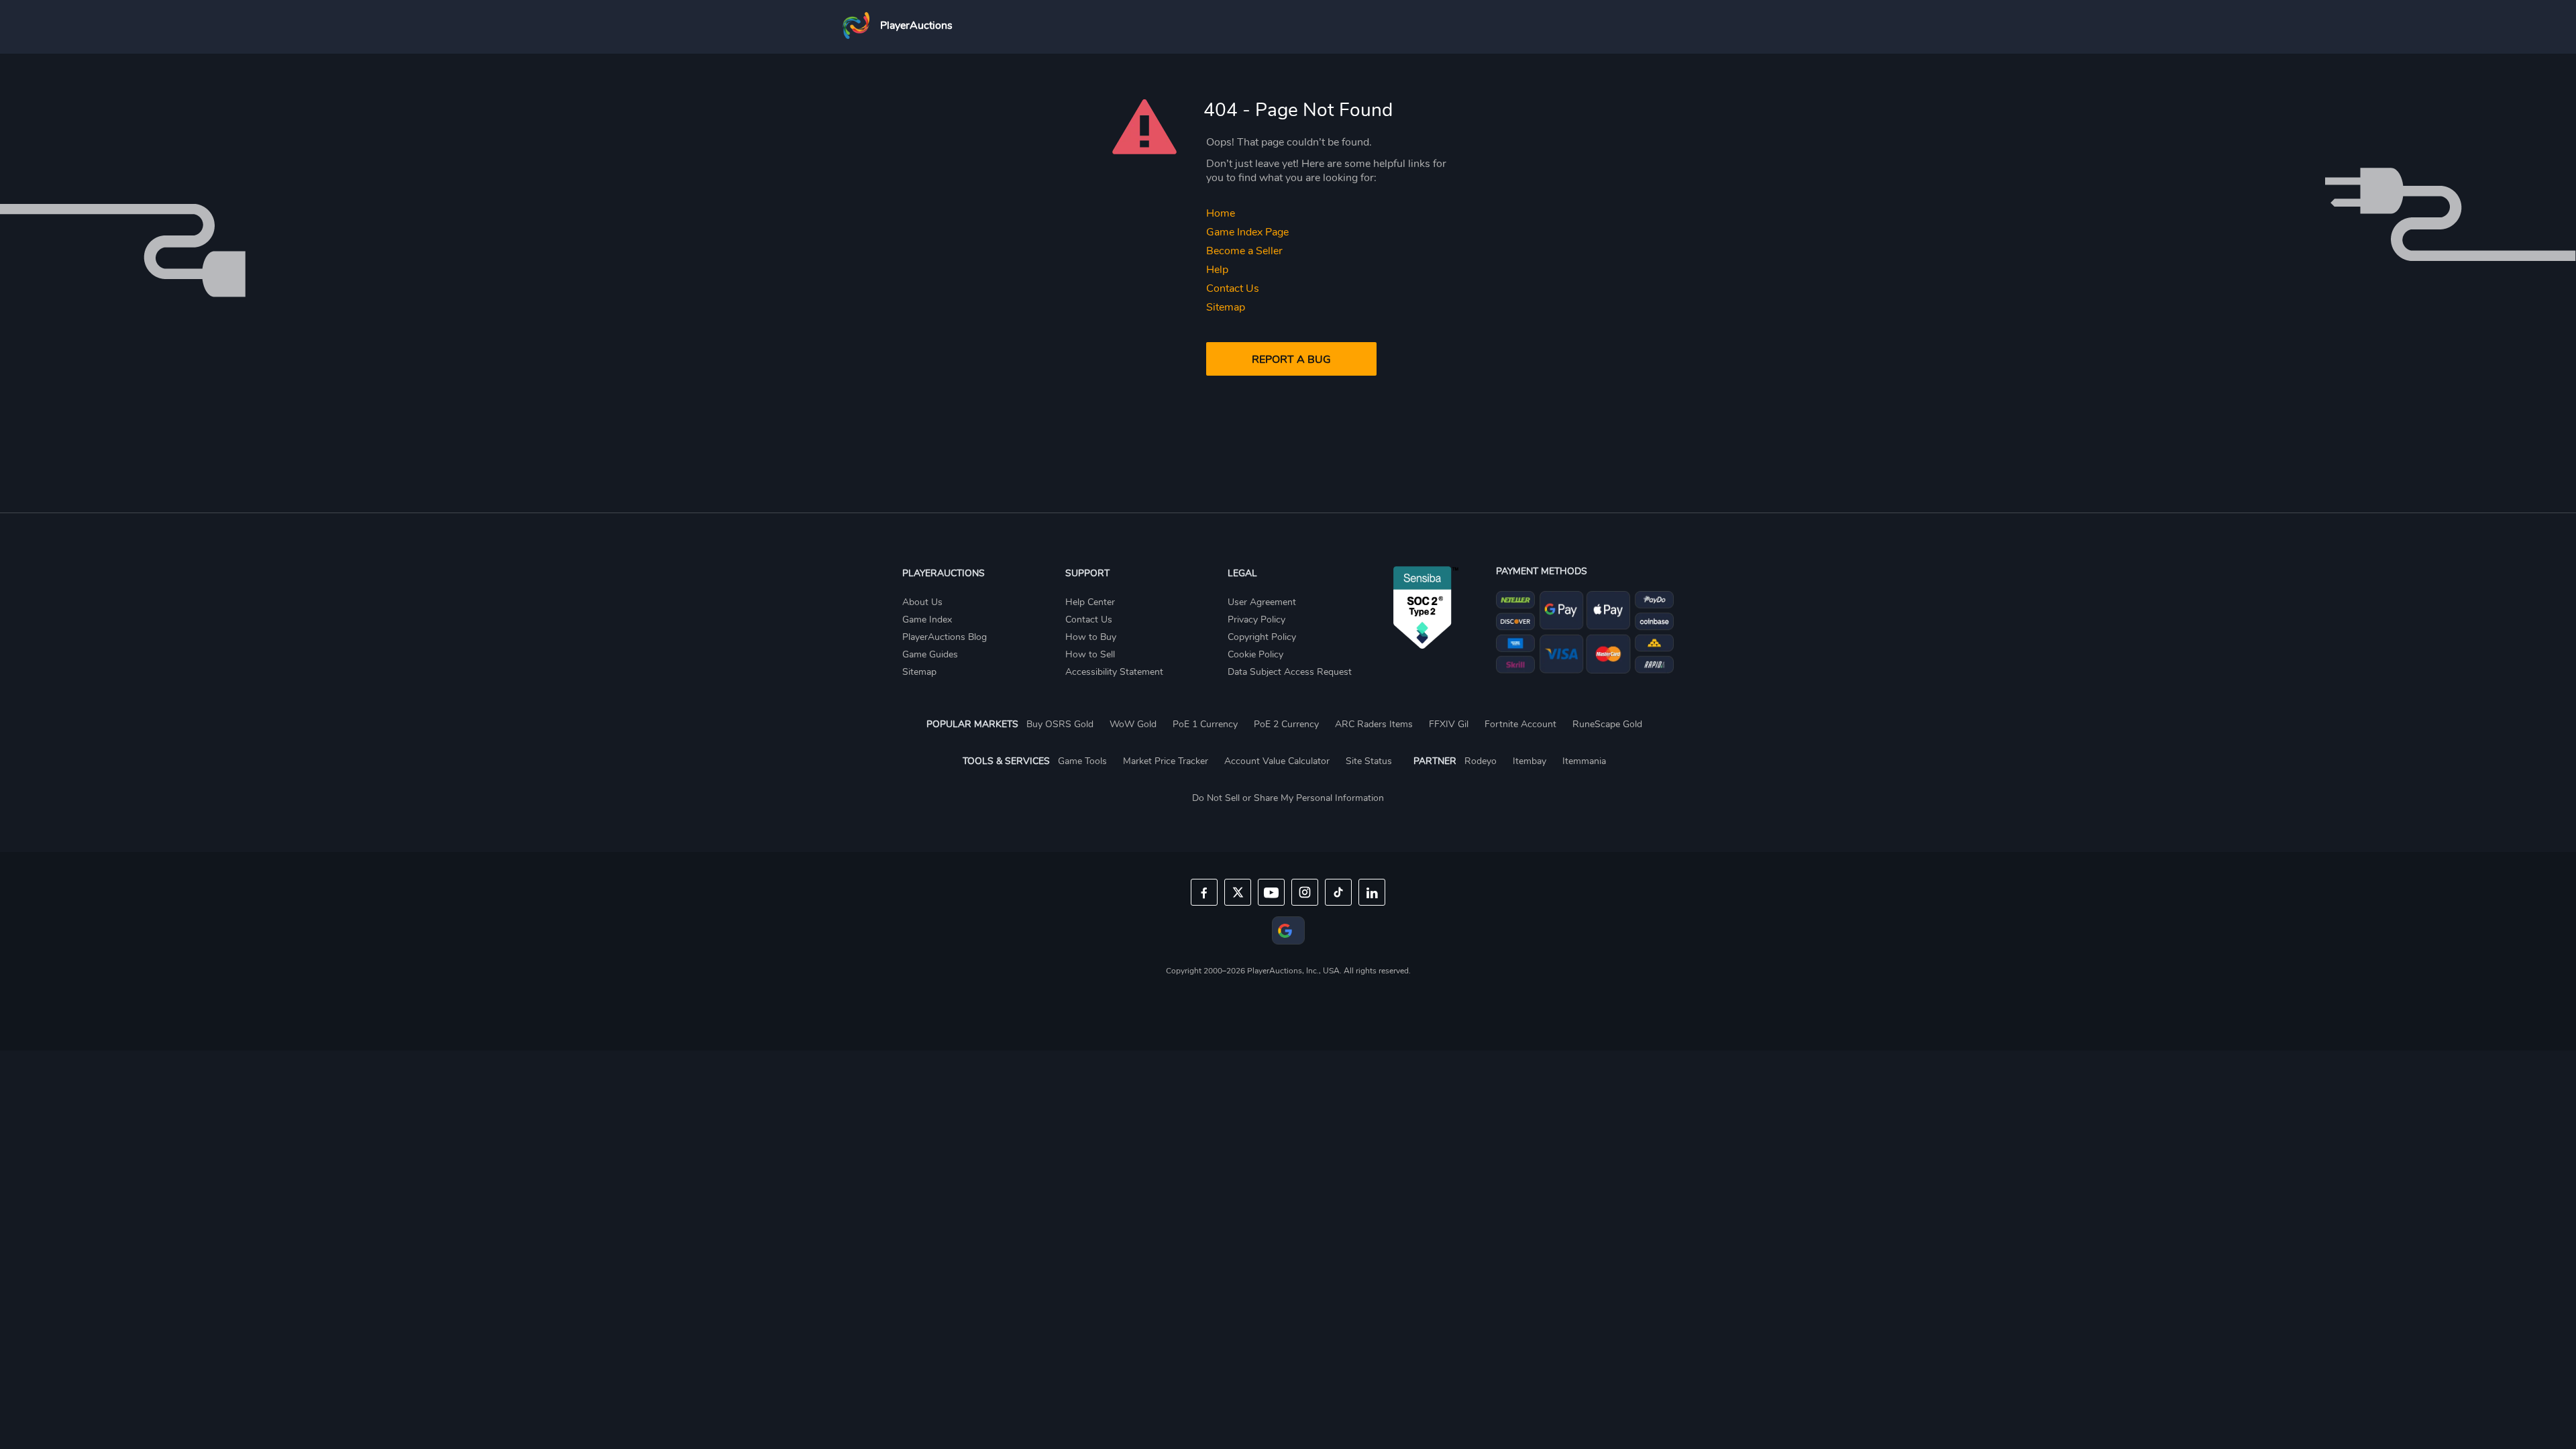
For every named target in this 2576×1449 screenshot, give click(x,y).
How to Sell (1090, 654)
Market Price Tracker (1166, 761)
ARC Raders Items (1374, 724)
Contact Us (1233, 288)
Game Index (927, 620)
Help (1217, 270)
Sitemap (1226, 307)
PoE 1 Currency (1205, 724)
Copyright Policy (1262, 637)
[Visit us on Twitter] (1238, 892)
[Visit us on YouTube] (1271, 892)
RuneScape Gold (1607, 724)
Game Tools (1082, 761)
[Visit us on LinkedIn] (1372, 892)
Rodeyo (1481, 761)
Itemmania (1584, 761)
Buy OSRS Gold (1060, 724)
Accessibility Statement (1114, 672)
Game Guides (930, 654)
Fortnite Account (1520, 724)
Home (1221, 213)
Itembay (1529, 761)
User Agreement (1262, 602)
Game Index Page (1247, 232)
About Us (922, 602)
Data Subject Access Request (1290, 672)
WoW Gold (1133, 724)
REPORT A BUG (1291, 360)
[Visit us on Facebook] (1204, 892)
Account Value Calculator (1277, 761)
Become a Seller (1244, 251)
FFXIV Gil (1449, 724)
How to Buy (1091, 637)
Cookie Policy (1255, 654)
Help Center (1090, 602)
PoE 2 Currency (1286, 724)
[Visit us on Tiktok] (1338, 892)
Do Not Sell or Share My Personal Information (1288, 798)
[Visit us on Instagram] (1305, 892)
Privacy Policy (1256, 620)
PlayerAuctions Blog (945, 637)
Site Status (1369, 761)
